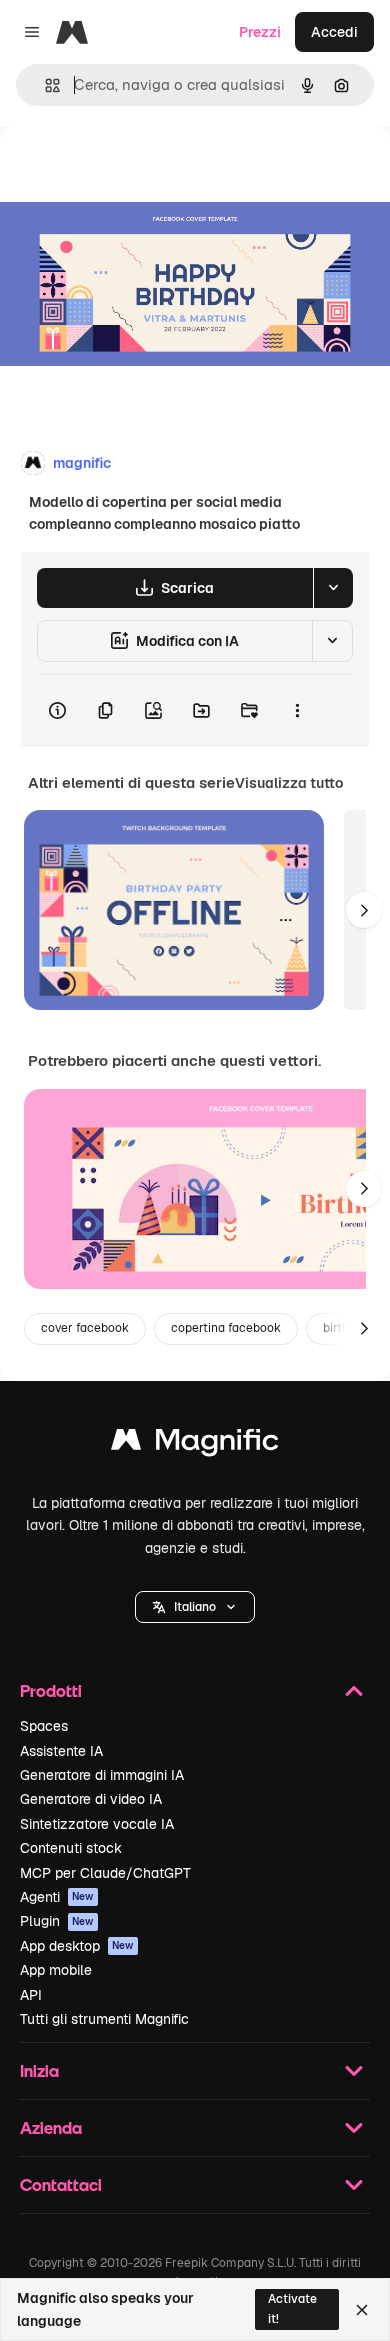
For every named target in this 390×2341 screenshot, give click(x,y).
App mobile (56, 1970)
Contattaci (61, 2184)
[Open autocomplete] (44, 85)
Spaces (44, 1726)
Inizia (39, 2070)
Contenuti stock (71, 1848)
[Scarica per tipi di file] (333, 588)
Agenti (57, 1897)
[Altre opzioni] (297, 711)
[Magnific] (195, 1444)
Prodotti (51, 1690)
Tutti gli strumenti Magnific (104, 2019)
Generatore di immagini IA (102, 1775)
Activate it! (292, 2308)
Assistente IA (61, 1751)
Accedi (334, 32)
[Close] (362, 2310)
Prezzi (260, 32)
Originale (132, 171)
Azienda (51, 2127)
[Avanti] (364, 910)
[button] (195, 1607)
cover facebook (85, 1328)
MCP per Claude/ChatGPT (105, 1873)
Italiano (195, 1607)
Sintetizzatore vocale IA (97, 1824)
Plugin (57, 1921)
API (31, 1995)
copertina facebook (226, 1328)
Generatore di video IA (91, 1799)
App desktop (77, 1946)
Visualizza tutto (289, 783)
